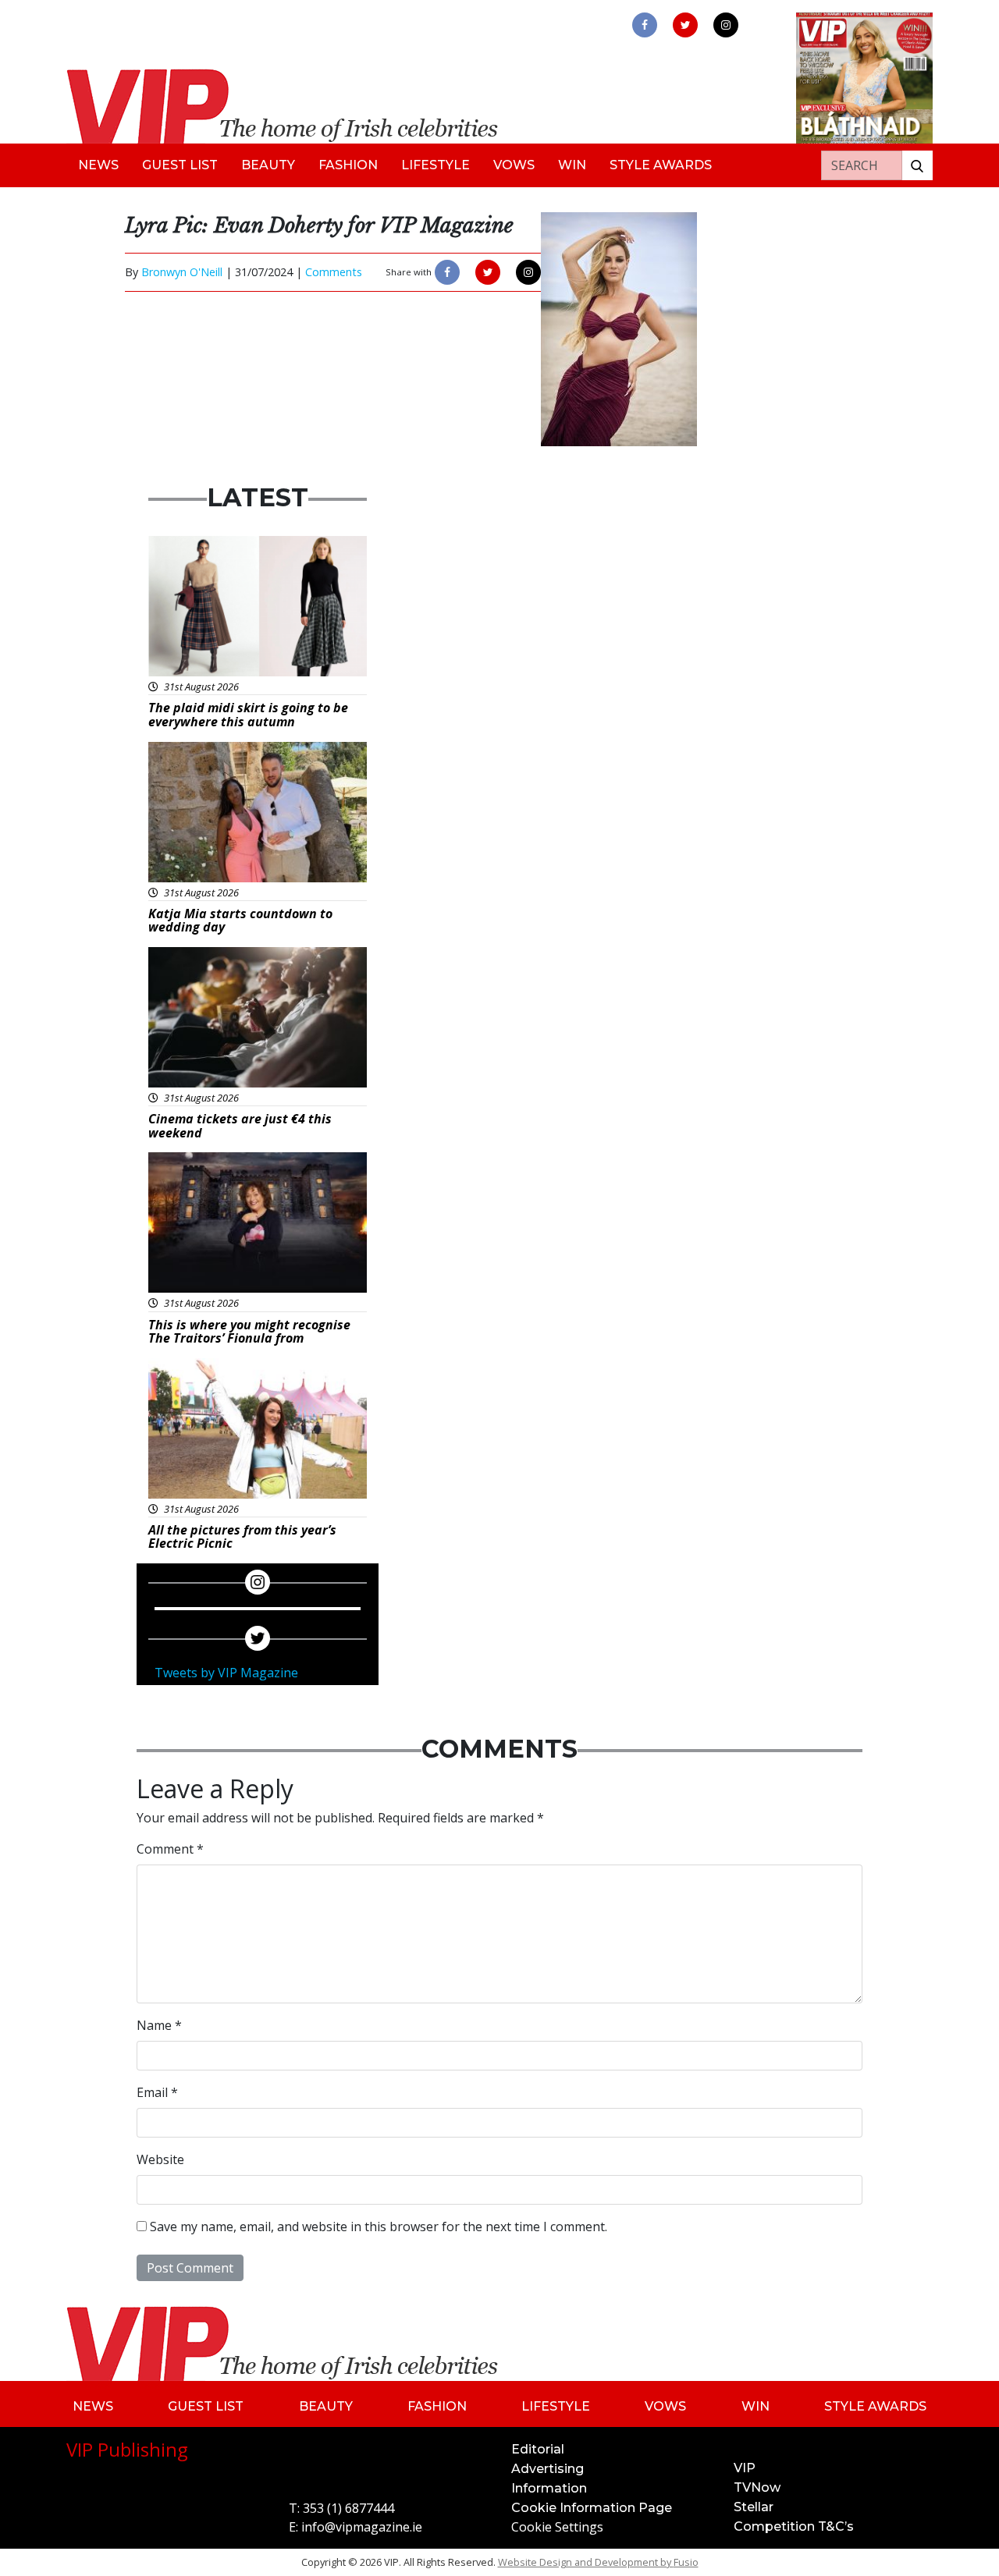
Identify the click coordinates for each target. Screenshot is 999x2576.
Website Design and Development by (598, 2562)
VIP (745, 2468)
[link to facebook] (645, 25)
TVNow (757, 2487)
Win (572, 165)
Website (160, 2159)
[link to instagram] (726, 25)
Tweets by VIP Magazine (226, 1673)
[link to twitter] (685, 25)
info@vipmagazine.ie (362, 2527)
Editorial (538, 2449)
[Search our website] (917, 165)
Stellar (754, 2507)
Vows (514, 165)
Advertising (547, 2469)
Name (159, 2025)
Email (157, 2092)
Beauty (268, 165)
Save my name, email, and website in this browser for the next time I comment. (379, 2227)
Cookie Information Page (592, 2508)
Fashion (348, 165)
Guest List (180, 165)
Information (549, 2488)
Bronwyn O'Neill (182, 272)
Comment (170, 1849)
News (98, 165)
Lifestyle (436, 165)
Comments (334, 272)
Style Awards (661, 165)
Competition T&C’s (794, 2526)
